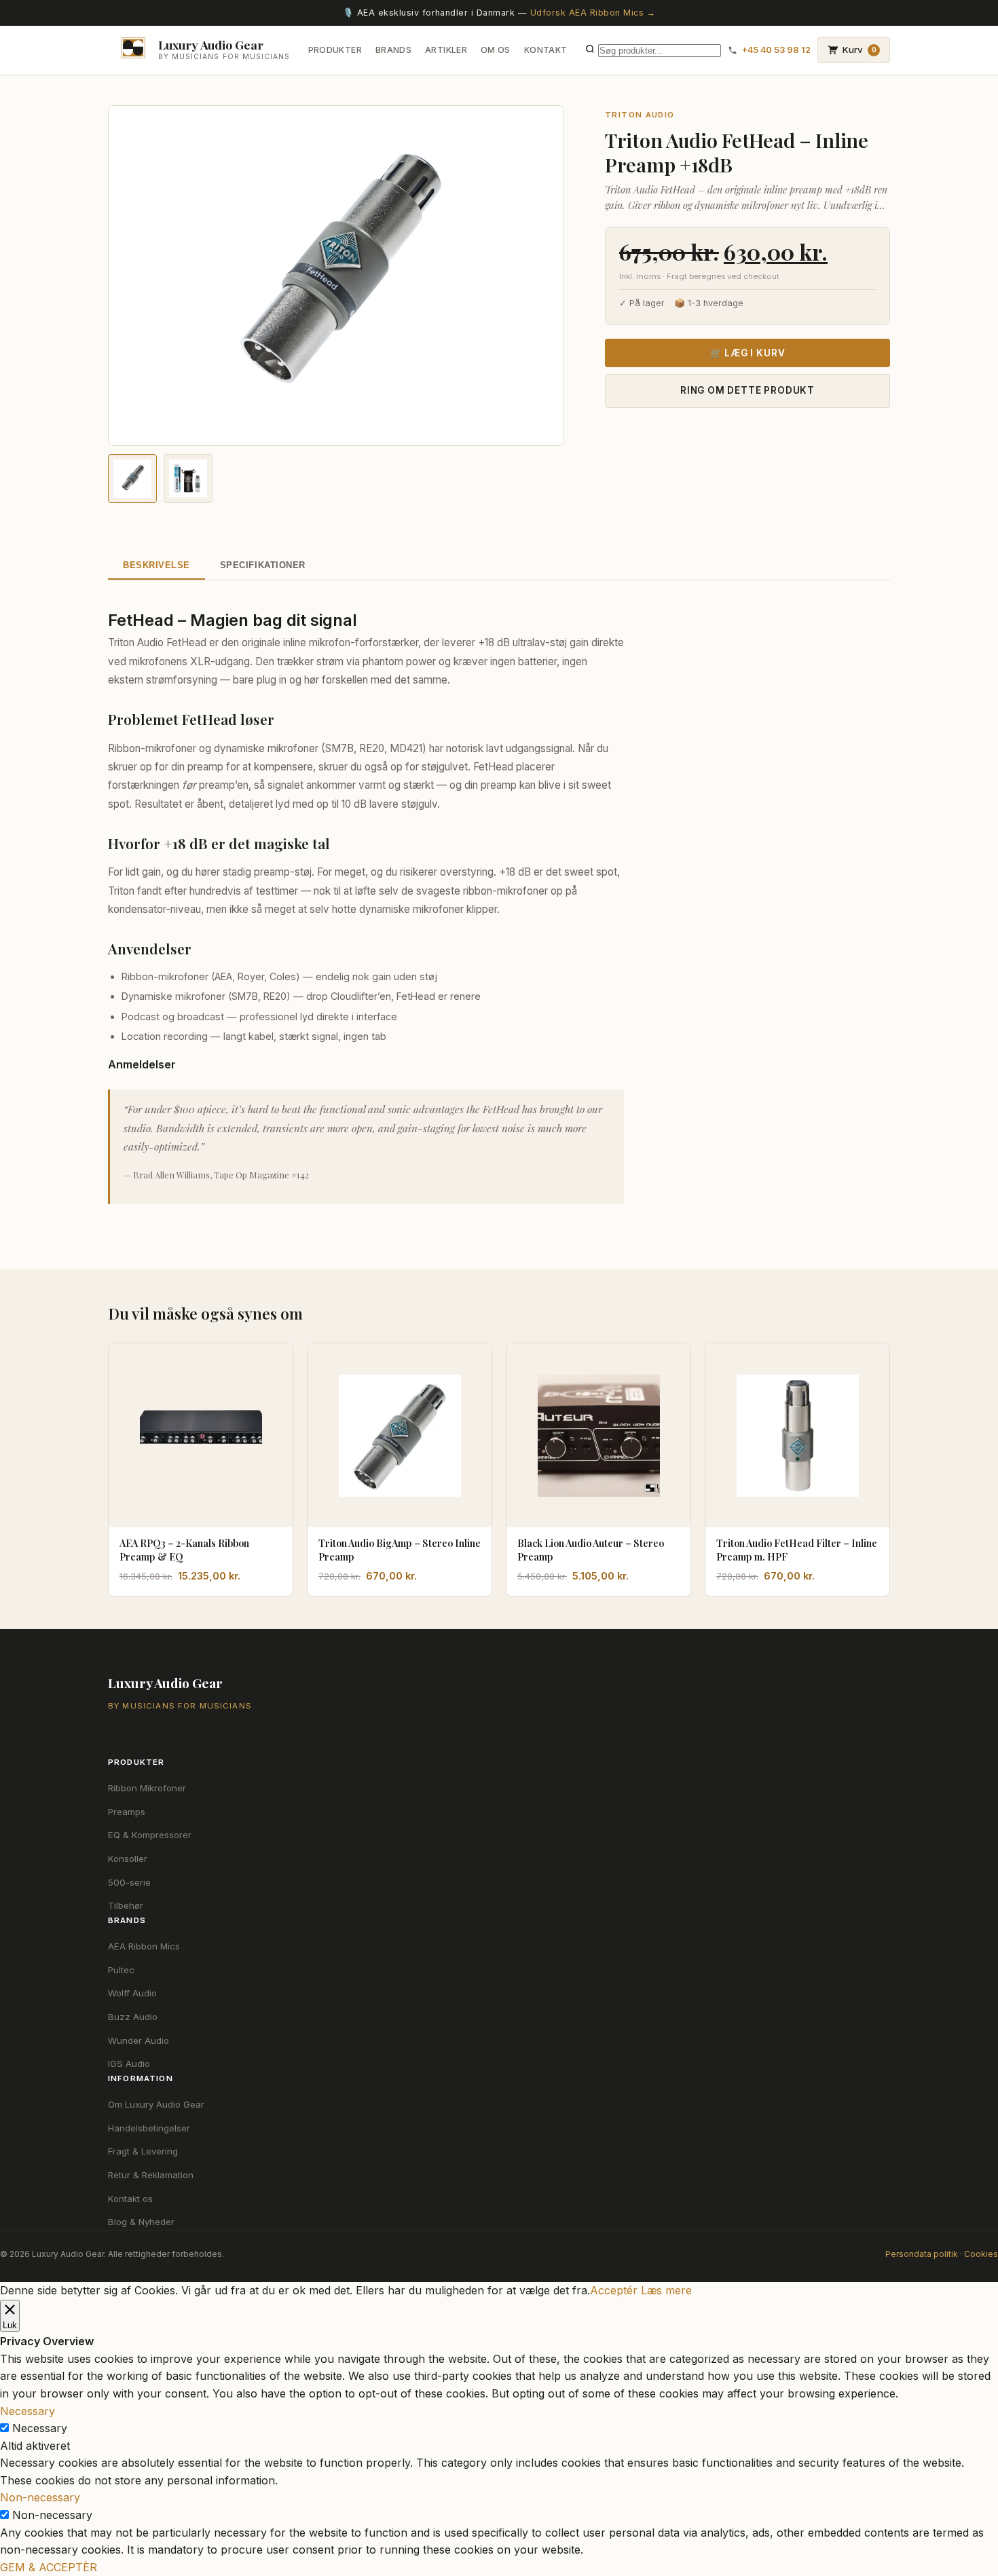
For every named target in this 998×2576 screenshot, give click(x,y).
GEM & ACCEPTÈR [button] (49, 2567)
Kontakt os (130, 2199)
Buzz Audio (133, 2017)
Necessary (40, 2428)
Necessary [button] (27, 2411)
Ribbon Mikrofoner (147, 1788)
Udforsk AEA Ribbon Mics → (593, 13)
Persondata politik (922, 2254)
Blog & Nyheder (141, 2222)
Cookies (981, 2254)
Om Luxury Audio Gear (156, 2104)
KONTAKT (546, 50)
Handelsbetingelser (149, 2128)
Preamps (127, 1812)
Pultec (121, 1970)
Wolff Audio (132, 1993)
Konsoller (128, 1859)
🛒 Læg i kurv (748, 353)
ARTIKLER (446, 50)
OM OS (496, 50)
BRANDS (393, 50)
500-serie (129, 1882)
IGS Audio (129, 2064)
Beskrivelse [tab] (156, 565)
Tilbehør (126, 1905)
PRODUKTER (335, 50)
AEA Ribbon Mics (144, 1946)
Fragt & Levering (143, 2151)
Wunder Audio (138, 2040)
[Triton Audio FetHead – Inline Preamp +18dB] (132, 479)
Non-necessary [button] (40, 2497)
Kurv (860, 50)
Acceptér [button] (614, 2290)
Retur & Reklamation (151, 2175)
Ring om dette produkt (747, 390)
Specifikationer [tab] (263, 565)
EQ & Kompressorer (150, 1835)
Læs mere (666, 2290)
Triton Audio (640, 115)
